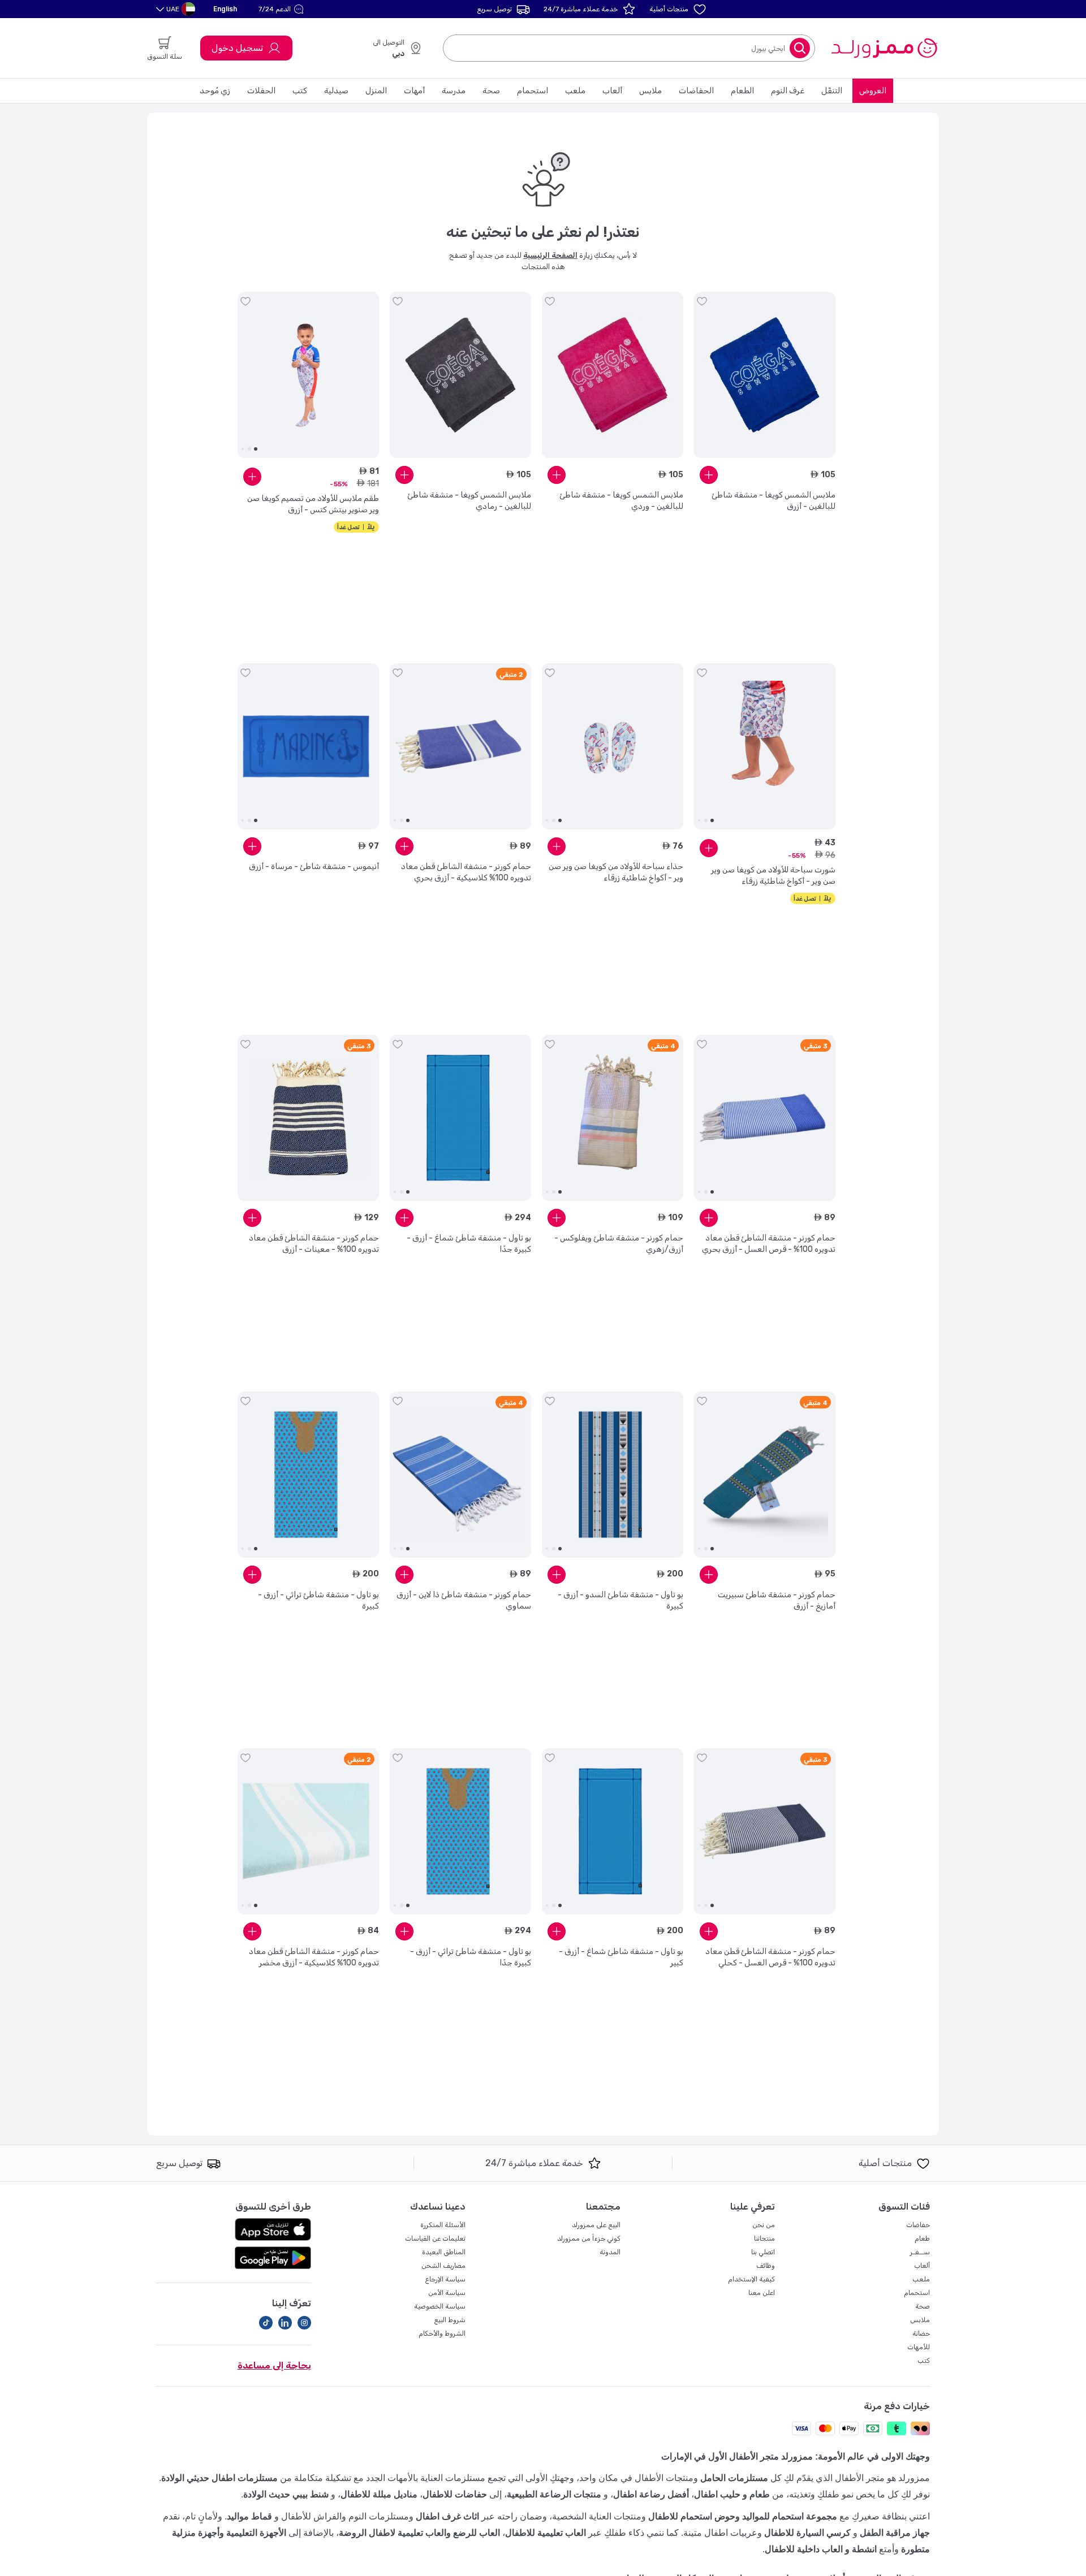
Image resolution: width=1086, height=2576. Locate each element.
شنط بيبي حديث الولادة (286, 2494)
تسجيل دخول (237, 48)
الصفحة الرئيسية (550, 255)
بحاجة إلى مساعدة (274, 2365)
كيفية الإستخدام (751, 2279)
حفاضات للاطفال (455, 2494)
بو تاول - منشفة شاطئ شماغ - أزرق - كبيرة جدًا (469, 1244)
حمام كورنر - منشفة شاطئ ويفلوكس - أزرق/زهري (619, 1244)
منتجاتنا (764, 2238)
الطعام (742, 91)
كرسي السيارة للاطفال (807, 2533)
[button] (283, 9)
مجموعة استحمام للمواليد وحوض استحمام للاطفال (743, 2516)
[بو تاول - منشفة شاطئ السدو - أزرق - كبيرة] (613, 1475)
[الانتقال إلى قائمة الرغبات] (702, 301)
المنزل (376, 91)
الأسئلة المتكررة (443, 2225)
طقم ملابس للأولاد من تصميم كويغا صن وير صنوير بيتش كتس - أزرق (313, 504)
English (225, 9)
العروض (873, 91)
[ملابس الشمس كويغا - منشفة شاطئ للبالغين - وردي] (613, 375)
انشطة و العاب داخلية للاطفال (821, 2549)
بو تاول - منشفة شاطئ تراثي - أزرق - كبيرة (318, 1600)
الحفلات (261, 91)
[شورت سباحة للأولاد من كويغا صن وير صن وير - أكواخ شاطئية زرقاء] (765, 746)
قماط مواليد (249, 2516)
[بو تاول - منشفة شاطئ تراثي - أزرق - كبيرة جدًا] (460, 1831)
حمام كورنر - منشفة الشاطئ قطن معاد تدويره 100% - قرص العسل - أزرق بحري (769, 1244)
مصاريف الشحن (443, 2266)
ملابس (650, 91)
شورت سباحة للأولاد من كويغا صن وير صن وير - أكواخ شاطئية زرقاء (773, 876)
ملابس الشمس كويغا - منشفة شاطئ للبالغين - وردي (621, 501)
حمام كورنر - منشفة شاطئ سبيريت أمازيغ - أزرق (777, 1600)
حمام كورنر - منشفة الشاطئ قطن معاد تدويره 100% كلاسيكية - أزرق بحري (466, 872)
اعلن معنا (762, 2293)
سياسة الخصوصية (440, 2306)
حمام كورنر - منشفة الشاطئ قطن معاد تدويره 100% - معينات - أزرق (314, 1244)
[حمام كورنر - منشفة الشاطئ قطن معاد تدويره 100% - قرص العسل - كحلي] (765, 1831)
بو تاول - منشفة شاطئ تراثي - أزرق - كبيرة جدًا (471, 1957)
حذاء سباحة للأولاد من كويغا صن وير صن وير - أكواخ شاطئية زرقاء (616, 872)
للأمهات (919, 2347)
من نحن (764, 2225)
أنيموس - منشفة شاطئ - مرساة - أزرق (314, 866)
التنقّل (832, 91)
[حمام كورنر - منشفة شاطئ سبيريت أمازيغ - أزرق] (765, 1475)
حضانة (921, 2333)
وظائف (766, 2266)
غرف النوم (788, 91)
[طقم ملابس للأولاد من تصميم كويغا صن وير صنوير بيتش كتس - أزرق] (308, 375)
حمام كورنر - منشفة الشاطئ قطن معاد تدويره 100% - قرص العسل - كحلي (770, 1957)
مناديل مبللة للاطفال (379, 2494)
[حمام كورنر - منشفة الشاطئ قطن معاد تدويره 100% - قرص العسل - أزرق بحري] (765, 1118)
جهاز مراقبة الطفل (895, 2533)
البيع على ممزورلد (596, 2225)
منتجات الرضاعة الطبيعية (554, 2494)
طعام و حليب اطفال (732, 2494)
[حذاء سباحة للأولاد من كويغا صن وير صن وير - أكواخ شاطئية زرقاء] (613, 746)
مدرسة (454, 91)
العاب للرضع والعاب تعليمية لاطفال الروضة (419, 2533)
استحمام (533, 91)
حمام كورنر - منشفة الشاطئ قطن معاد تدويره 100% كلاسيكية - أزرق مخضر (314, 1957)
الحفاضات (696, 91)
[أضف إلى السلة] (709, 475)
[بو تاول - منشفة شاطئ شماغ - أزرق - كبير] (613, 1831)
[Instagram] (304, 2323)
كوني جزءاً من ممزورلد (589, 2238)
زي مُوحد (215, 91)
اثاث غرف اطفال (447, 2516)
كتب (300, 91)
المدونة (610, 2252)
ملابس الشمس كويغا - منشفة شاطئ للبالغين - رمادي (469, 501)
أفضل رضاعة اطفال (651, 2494)
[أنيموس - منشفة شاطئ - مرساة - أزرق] (308, 746)
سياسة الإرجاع (445, 2279)
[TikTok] (266, 2323)
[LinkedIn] (285, 2323)
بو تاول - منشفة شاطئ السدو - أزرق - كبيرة (620, 1600)
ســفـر (920, 2252)
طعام (922, 2238)
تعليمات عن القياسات (435, 2238)
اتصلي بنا (763, 2252)
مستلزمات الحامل (734, 2478)
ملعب (575, 91)
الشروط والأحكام (442, 2333)
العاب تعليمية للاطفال (546, 2533)
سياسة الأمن (447, 2293)
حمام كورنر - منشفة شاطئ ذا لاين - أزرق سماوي (464, 1600)
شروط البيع (450, 2320)
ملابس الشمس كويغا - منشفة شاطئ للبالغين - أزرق (773, 501)
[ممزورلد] (884, 48)
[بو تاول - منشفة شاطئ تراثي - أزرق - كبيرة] (308, 1475)
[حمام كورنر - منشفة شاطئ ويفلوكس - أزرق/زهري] (613, 1118)
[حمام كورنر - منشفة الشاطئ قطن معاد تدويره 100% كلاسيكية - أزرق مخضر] (308, 1831)
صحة (491, 91)
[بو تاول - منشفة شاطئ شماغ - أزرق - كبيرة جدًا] (460, 1118)
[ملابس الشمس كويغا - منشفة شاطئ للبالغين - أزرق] (765, 375)
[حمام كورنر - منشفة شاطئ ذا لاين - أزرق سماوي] (460, 1475)
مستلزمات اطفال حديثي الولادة (219, 2478)
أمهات (414, 91)
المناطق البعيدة (444, 2252)
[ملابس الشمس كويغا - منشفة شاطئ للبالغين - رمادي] (460, 375)
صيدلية (336, 91)
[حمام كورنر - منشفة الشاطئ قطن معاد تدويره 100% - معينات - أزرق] (308, 1118)
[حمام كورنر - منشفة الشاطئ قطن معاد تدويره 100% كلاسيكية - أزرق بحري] (460, 746)
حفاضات (918, 2225)
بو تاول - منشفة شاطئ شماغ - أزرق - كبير (621, 1957)
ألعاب (612, 91)
